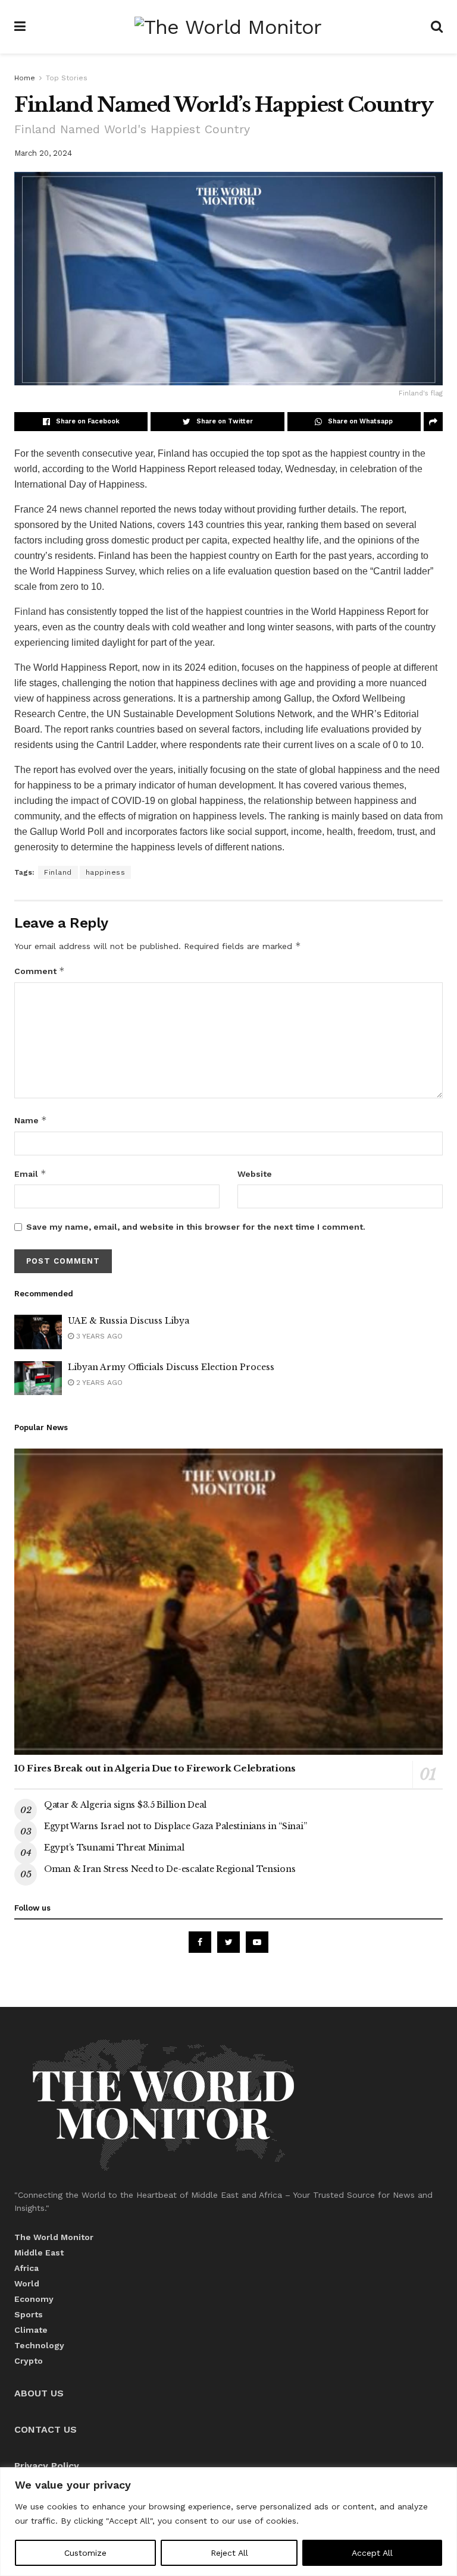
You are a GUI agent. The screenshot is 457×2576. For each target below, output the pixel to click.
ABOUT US (39, 2393)
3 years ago (98, 1336)
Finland (30, 612)
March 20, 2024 (43, 153)
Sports (29, 2314)
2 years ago (98, 1383)
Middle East (39, 2253)
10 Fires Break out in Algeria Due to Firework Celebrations (155, 1768)
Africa (26, 2268)
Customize (85, 2553)
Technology (39, 2345)
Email (30, 1174)
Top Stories (67, 78)
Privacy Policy (47, 2466)
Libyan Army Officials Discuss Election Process (171, 1367)
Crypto (29, 2361)
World (27, 2283)
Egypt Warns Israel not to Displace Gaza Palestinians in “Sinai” (175, 1826)
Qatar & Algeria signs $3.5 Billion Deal (125, 1805)
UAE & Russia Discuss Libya (129, 1321)
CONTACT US (46, 2429)
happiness (106, 872)
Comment (40, 971)
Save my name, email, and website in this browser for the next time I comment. (196, 1227)
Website (255, 1174)
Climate (31, 2330)
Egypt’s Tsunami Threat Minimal (114, 1848)
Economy (34, 2299)
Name (31, 1120)
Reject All (229, 2553)
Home (25, 78)
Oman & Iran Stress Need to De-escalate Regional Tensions (170, 1869)
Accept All (372, 2553)
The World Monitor (54, 2237)
